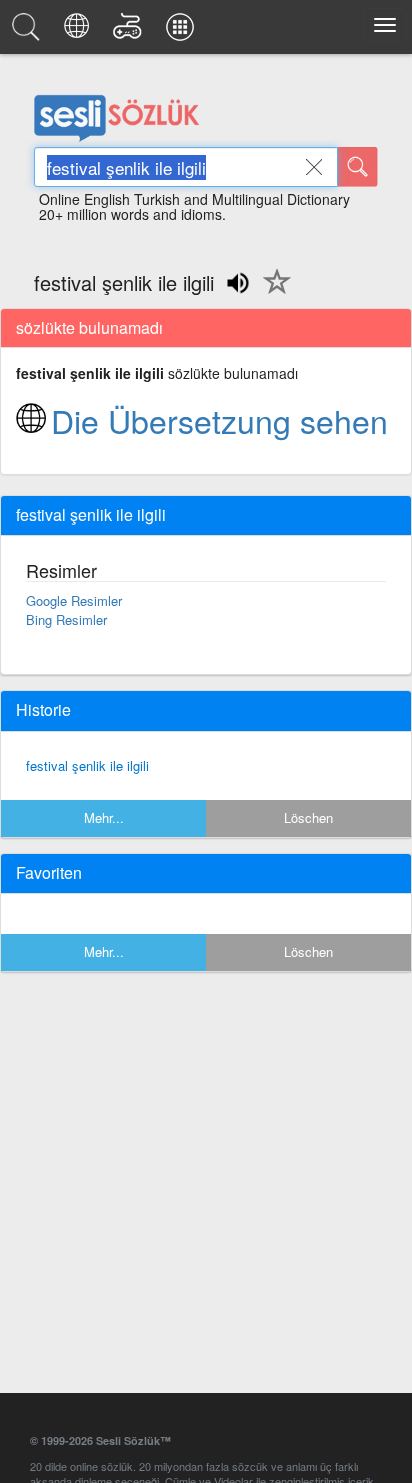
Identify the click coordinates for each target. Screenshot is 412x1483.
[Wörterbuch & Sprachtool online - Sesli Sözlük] (29, 32)
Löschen (308, 817)
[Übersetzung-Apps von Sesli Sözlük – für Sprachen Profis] (183, 32)
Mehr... (104, 817)
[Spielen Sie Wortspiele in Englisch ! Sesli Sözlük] (130, 32)
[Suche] (358, 167)
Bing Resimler (66, 619)
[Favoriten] (272, 293)
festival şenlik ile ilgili (87, 765)
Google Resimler (74, 600)
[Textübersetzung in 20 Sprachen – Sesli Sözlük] (79, 32)
